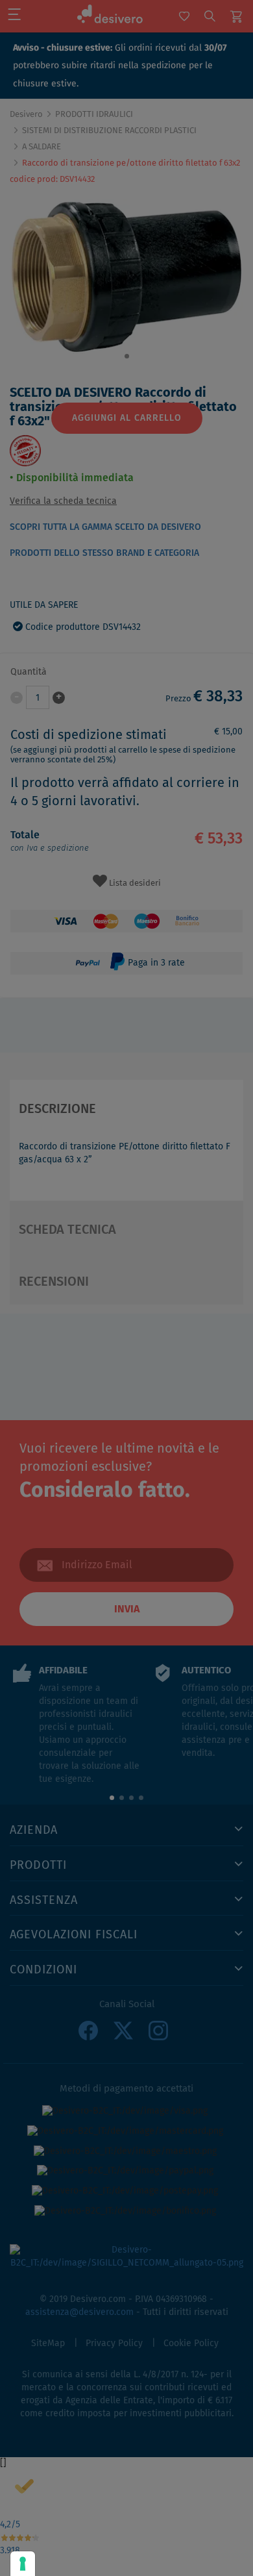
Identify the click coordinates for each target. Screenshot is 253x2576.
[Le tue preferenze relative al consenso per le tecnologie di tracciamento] (23, 2564)
